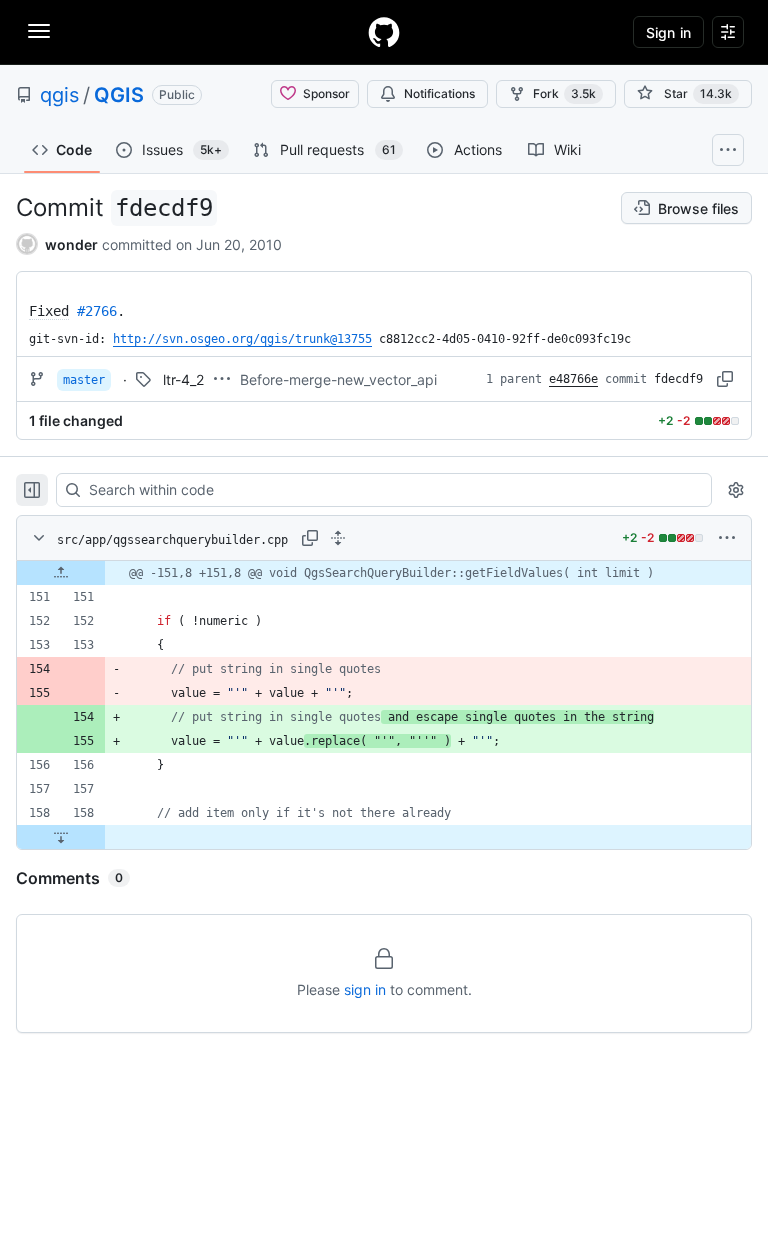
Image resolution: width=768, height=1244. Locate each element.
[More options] (727, 538)
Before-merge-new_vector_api (338, 379)
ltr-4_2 (183, 379)
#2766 (97, 311)
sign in (365, 989)
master (84, 380)
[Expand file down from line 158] (61, 837)
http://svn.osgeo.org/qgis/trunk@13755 (242, 339)
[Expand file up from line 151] (61, 573)
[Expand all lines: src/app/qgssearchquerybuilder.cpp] (338, 538)
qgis (59, 95)
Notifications (439, 93)
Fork (564, 93)
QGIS (119, 95)
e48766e (573, 379)
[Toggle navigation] (39, 31)
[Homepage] (384, 32)
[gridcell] (384, 573)
